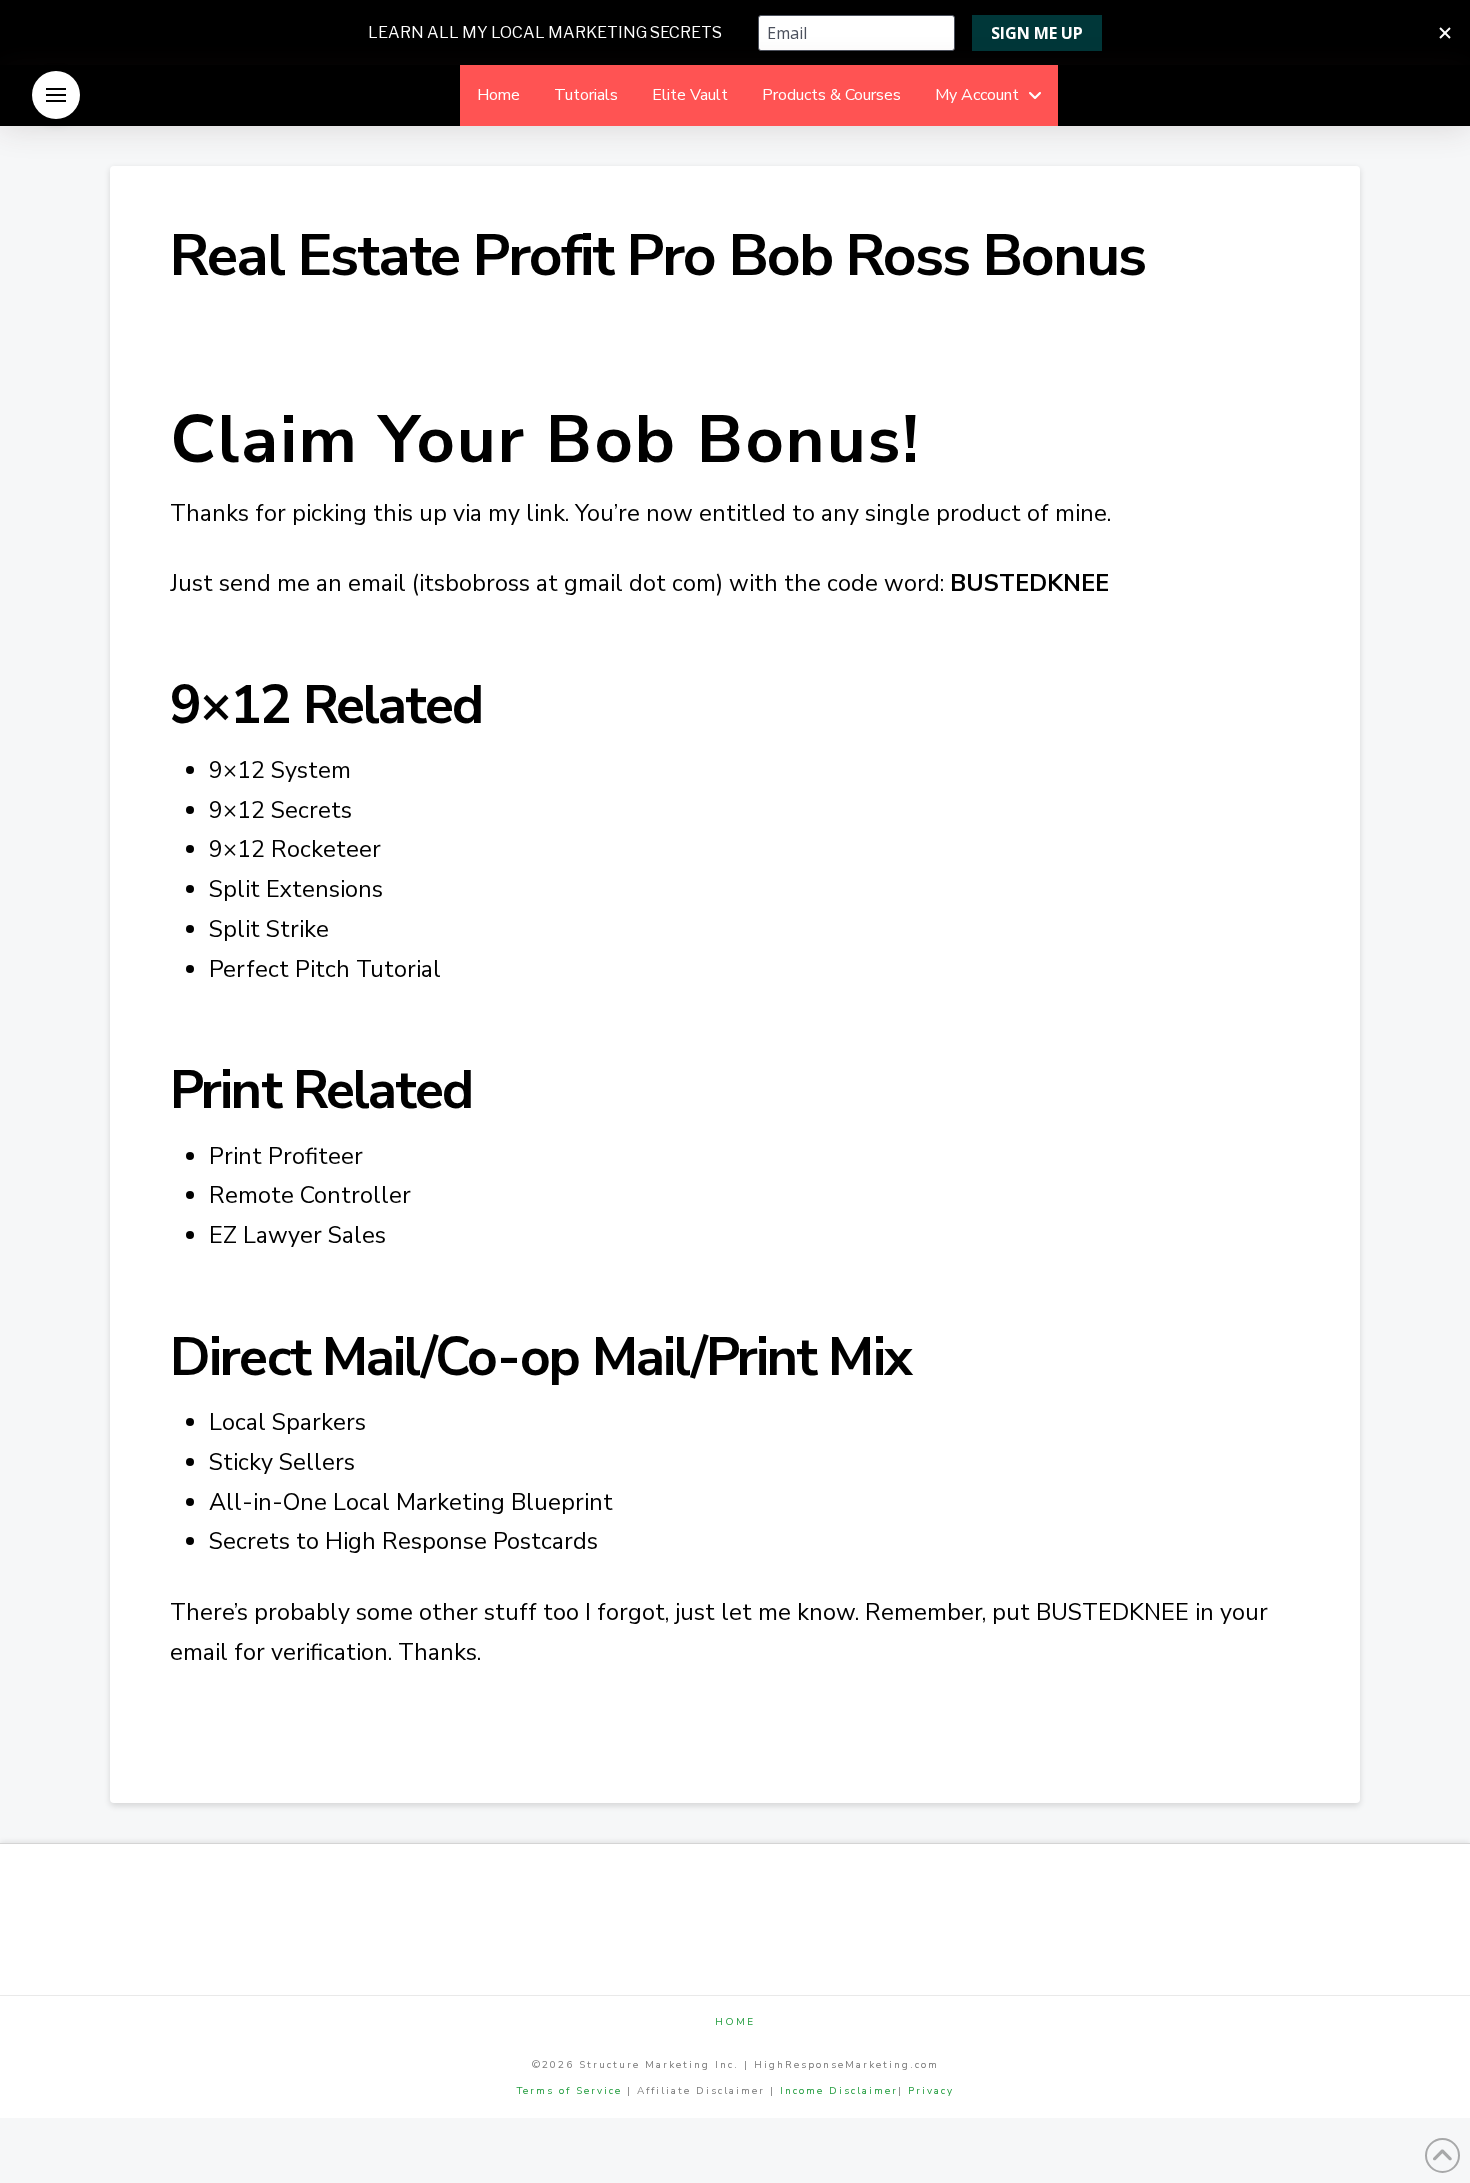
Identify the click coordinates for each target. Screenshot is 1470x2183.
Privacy (931, 2091)
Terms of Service (569, 2091)
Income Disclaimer (839, 2091)
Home (735, 2022)
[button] (56, 95)
